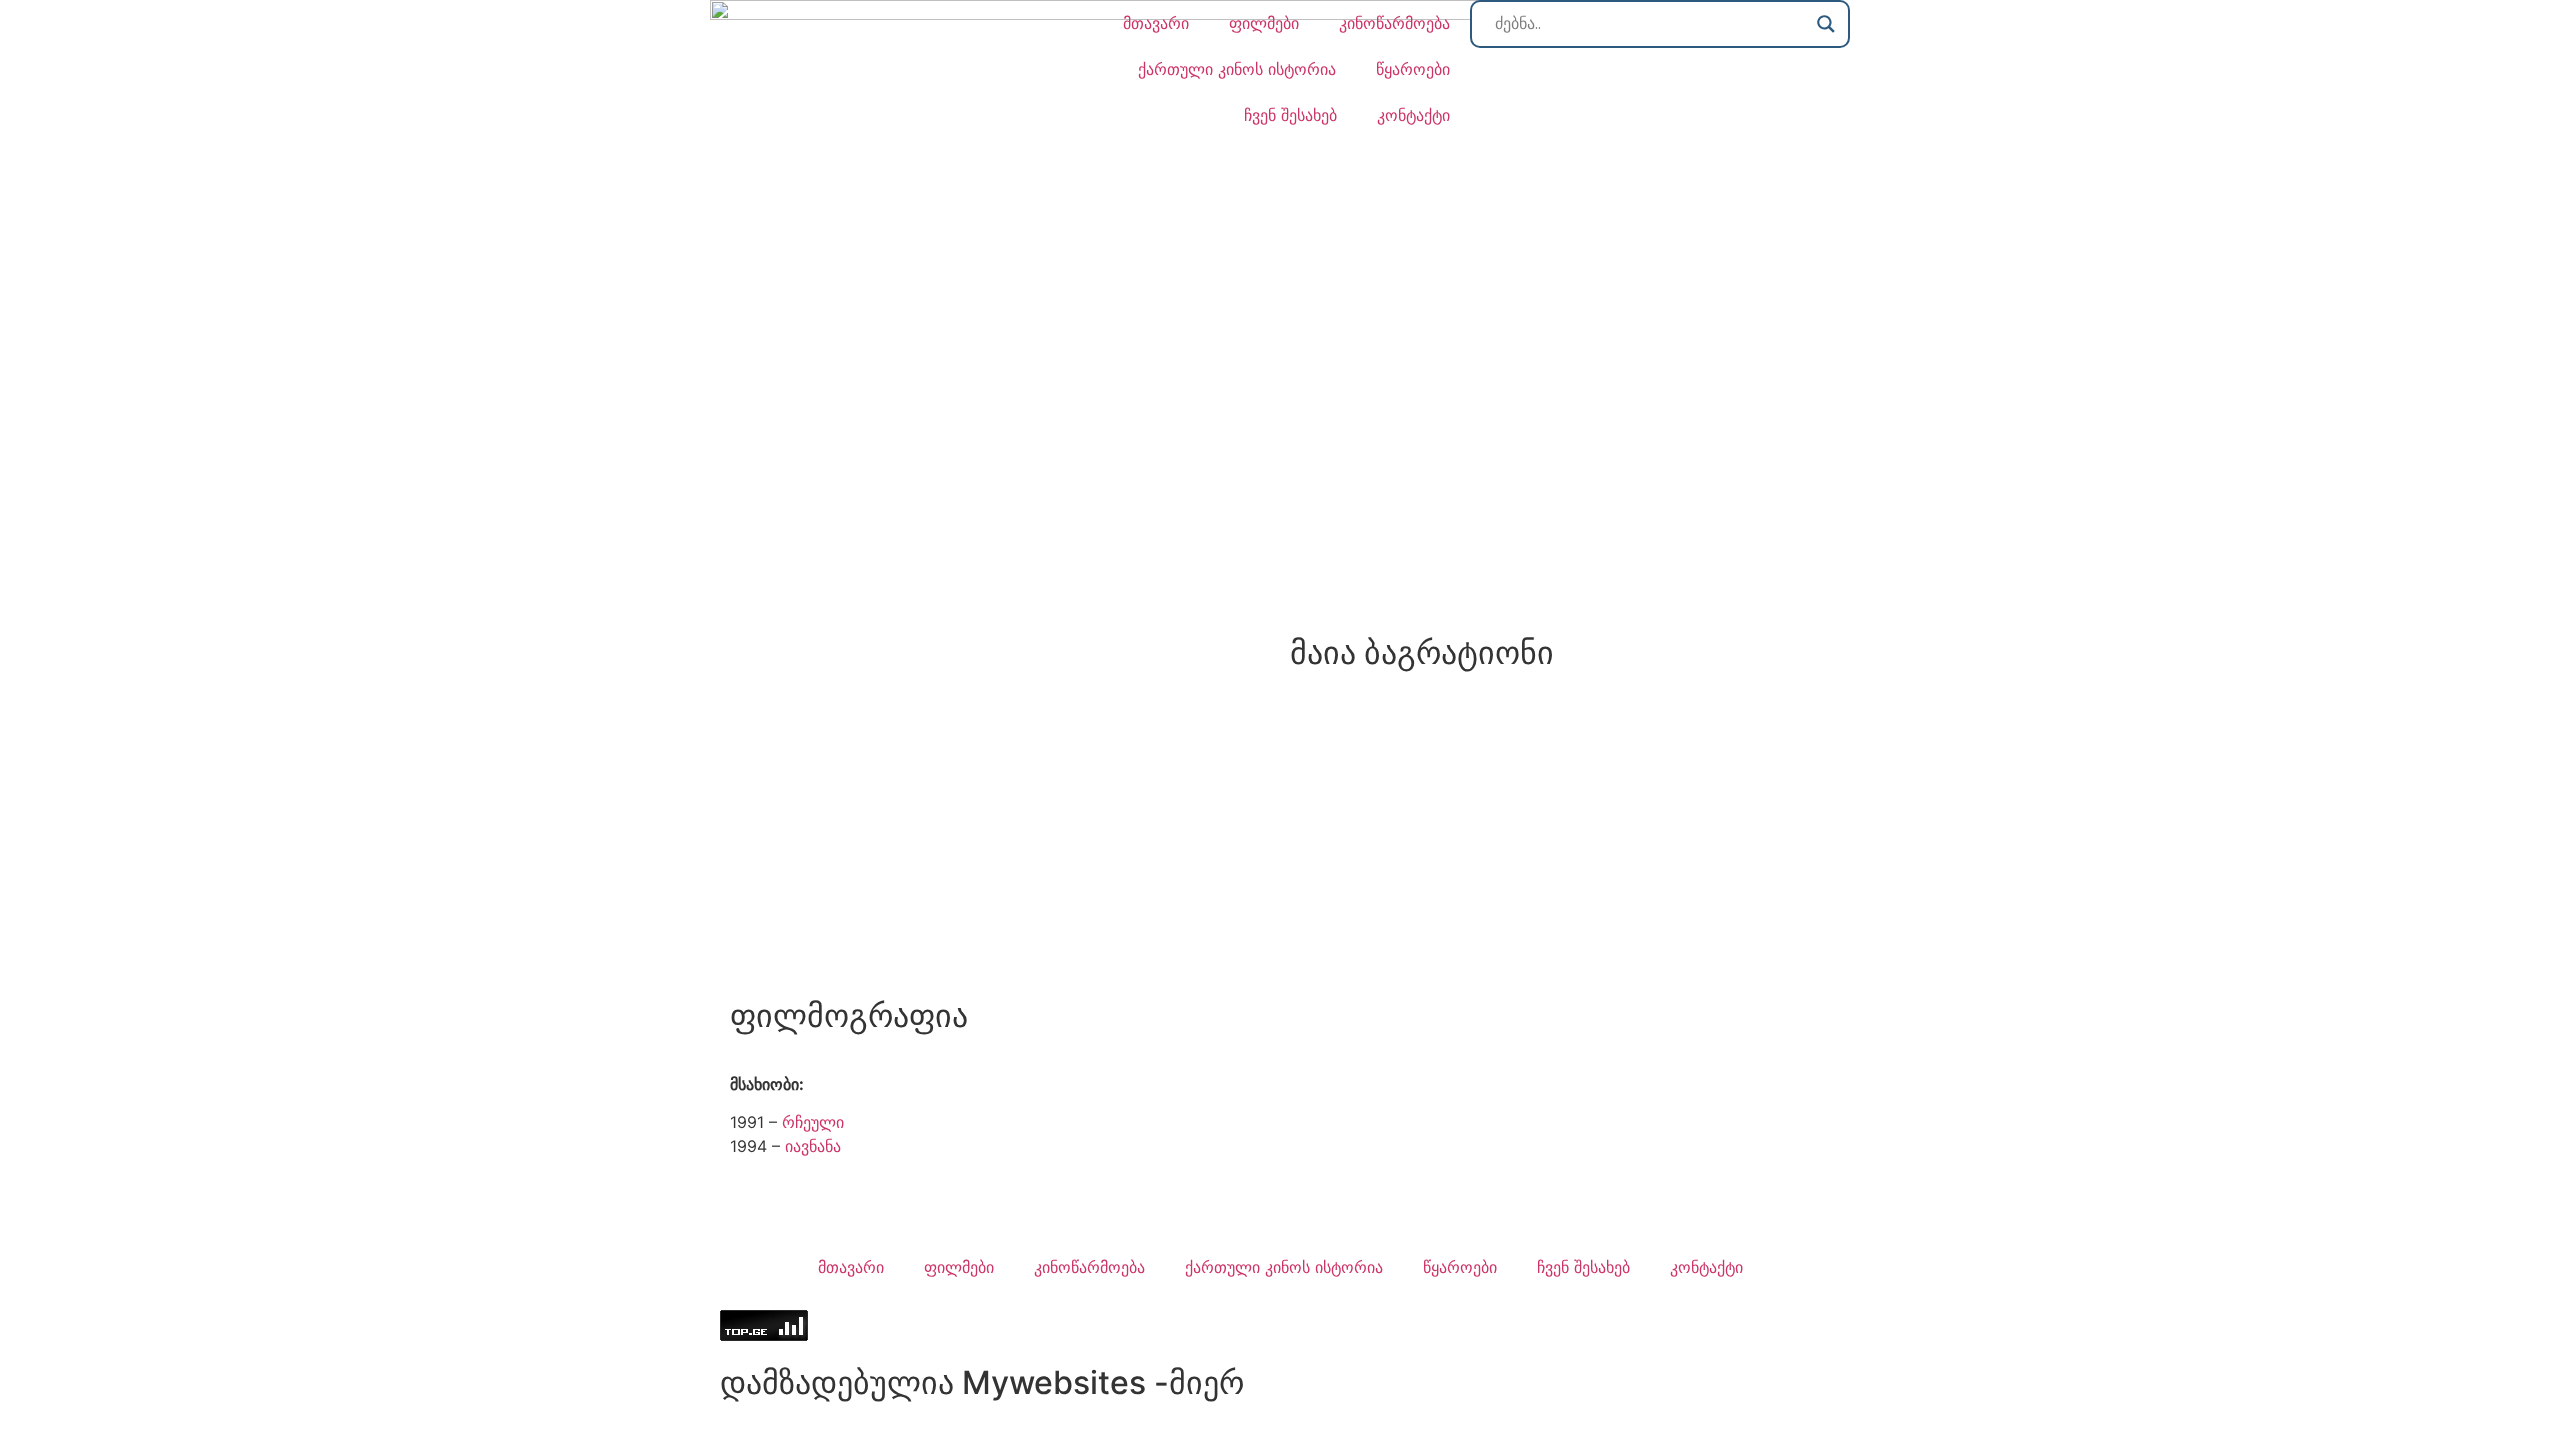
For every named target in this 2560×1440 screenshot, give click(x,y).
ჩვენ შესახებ (1290, 115)
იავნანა (813, 1146)
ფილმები (1264, 23)
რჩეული (813, 1122)
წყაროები (1413, 69)
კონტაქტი (1413, 115)
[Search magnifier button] (1826, 24)
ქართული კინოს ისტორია (1237, 69)
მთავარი (1156, 23)
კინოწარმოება (1394, 23)
